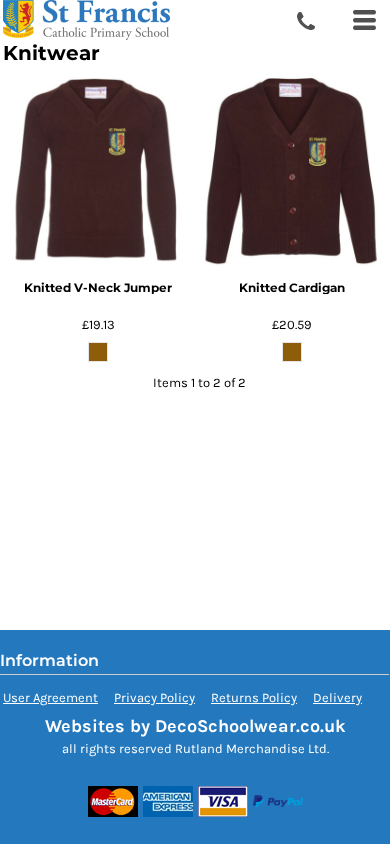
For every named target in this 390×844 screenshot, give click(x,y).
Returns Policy (254, 697)
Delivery (337, 697)
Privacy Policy (154, 697)
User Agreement (50, 697)
